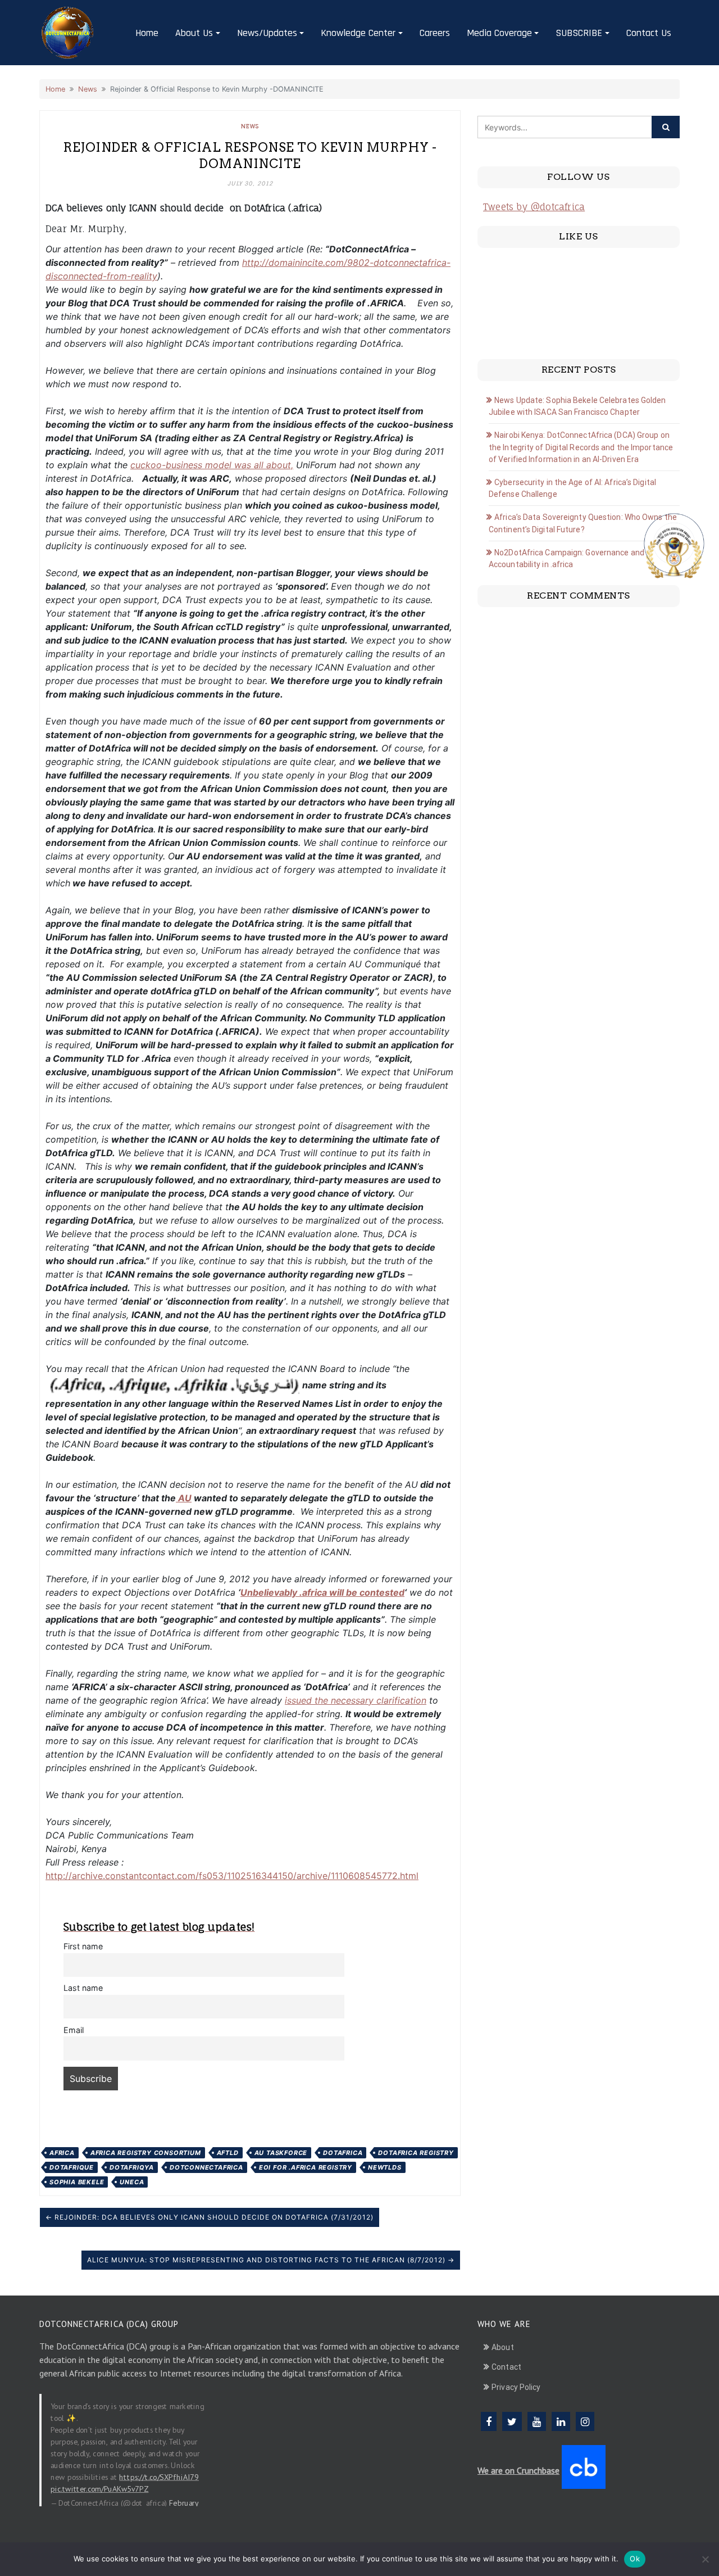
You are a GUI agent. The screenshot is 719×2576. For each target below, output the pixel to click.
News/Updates (267, 33)
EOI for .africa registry (306, 2167)
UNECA (132, 2182)
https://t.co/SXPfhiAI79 (159, 2477)
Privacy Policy (516, 2387)
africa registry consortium (146, 2153)
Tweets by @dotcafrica (534, 207)
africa (62, 2153)
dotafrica (343, 2153)
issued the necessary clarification (356, 1700)
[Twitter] (512, 2421)
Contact (506, 2367)
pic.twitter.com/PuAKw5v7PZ (99, 2488)
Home (147, 33)
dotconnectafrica (206, 2167)
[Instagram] (585, 2421)
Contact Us (649, 33)
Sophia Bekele (77, 2182)
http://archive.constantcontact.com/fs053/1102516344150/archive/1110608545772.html (232, 1876)
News (88, 89)
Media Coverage (499, 33)
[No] (705, 2559)
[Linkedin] (561, 2421)
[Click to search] (666, 127)
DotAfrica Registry (416, 2153)
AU (184, 1498)
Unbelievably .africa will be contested (322, 1592)
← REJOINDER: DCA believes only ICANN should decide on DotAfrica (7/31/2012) (210, 2217)
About (503, 2347)
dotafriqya (132, 2167)
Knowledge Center (358, 33)
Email (74, 2030)
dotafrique (72, 2167)
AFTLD (228, 2153)
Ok (635, 2559)
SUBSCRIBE (579, 33)
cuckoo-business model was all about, (212, 465)
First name (83, 1946)
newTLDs (385, 2167)
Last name (83, 1988)
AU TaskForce (281, 2153)
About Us (194, 33)
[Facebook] (489, 2421)
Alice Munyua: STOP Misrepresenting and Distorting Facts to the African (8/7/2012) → (271, 2260)
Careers (435, 33)
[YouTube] (537, 2421)
